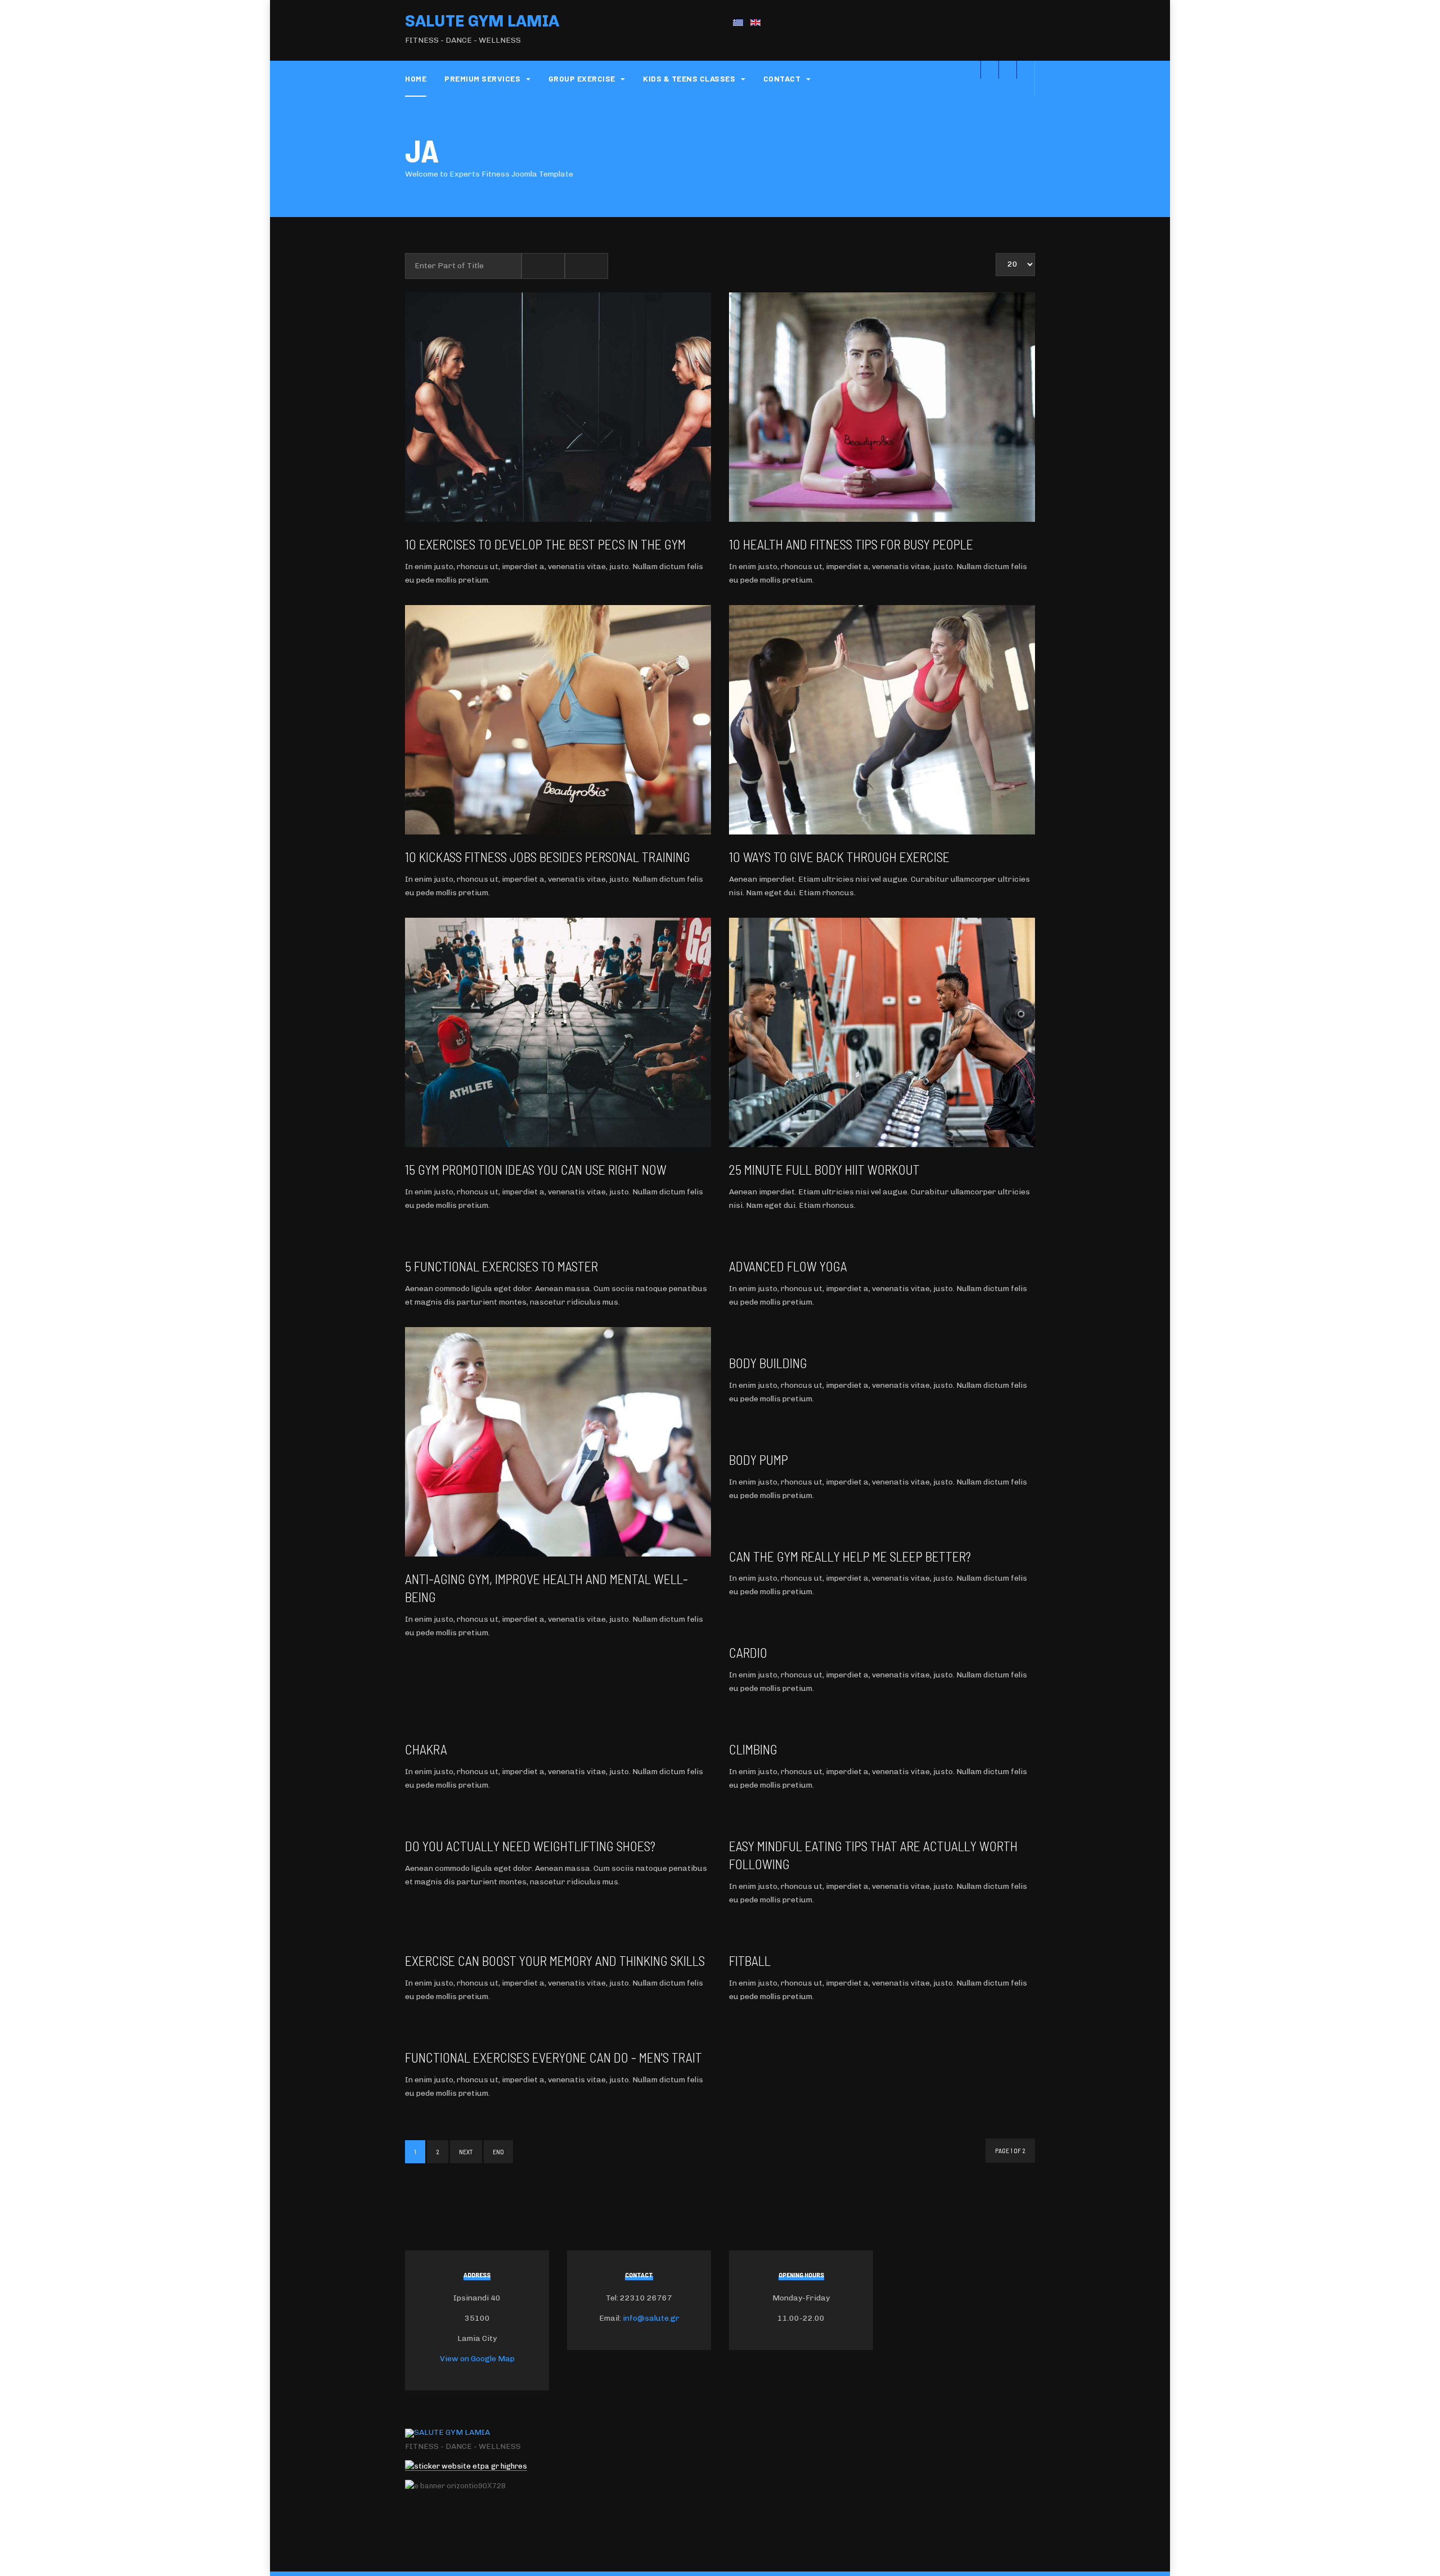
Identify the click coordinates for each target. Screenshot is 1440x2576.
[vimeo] (989, 70)
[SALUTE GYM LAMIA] (447, 2433)
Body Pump (759, 1460)
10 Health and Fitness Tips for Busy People (851, 544)
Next (466, 2151)
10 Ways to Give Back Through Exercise (839, 857)
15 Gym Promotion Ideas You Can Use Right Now (536, 1169)
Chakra (426, 1749)
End (498, 2151)
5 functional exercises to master (501, 1266)
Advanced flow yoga (788, 1266)
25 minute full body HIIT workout (824, 1169)
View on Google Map (477, 2359)
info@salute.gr (651, 2318)
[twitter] (1007, 70)
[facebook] (1025, 70)
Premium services (483, 78)
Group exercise (583, 78)
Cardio (748, 1652)
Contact (783, 78)
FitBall (750, 1961)
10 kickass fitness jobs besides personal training (548, 857)
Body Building (768, 1363)
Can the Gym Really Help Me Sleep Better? (850, 1556)
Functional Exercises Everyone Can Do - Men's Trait (553, 2057)
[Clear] (586, 266)
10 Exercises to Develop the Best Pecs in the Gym (545, 544)
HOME (416, 78)
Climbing (753, 1749)
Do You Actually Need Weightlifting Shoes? (530, 1846)
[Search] (543, 266)
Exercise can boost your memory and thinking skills (555, 1961)
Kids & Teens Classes (690, 78)
